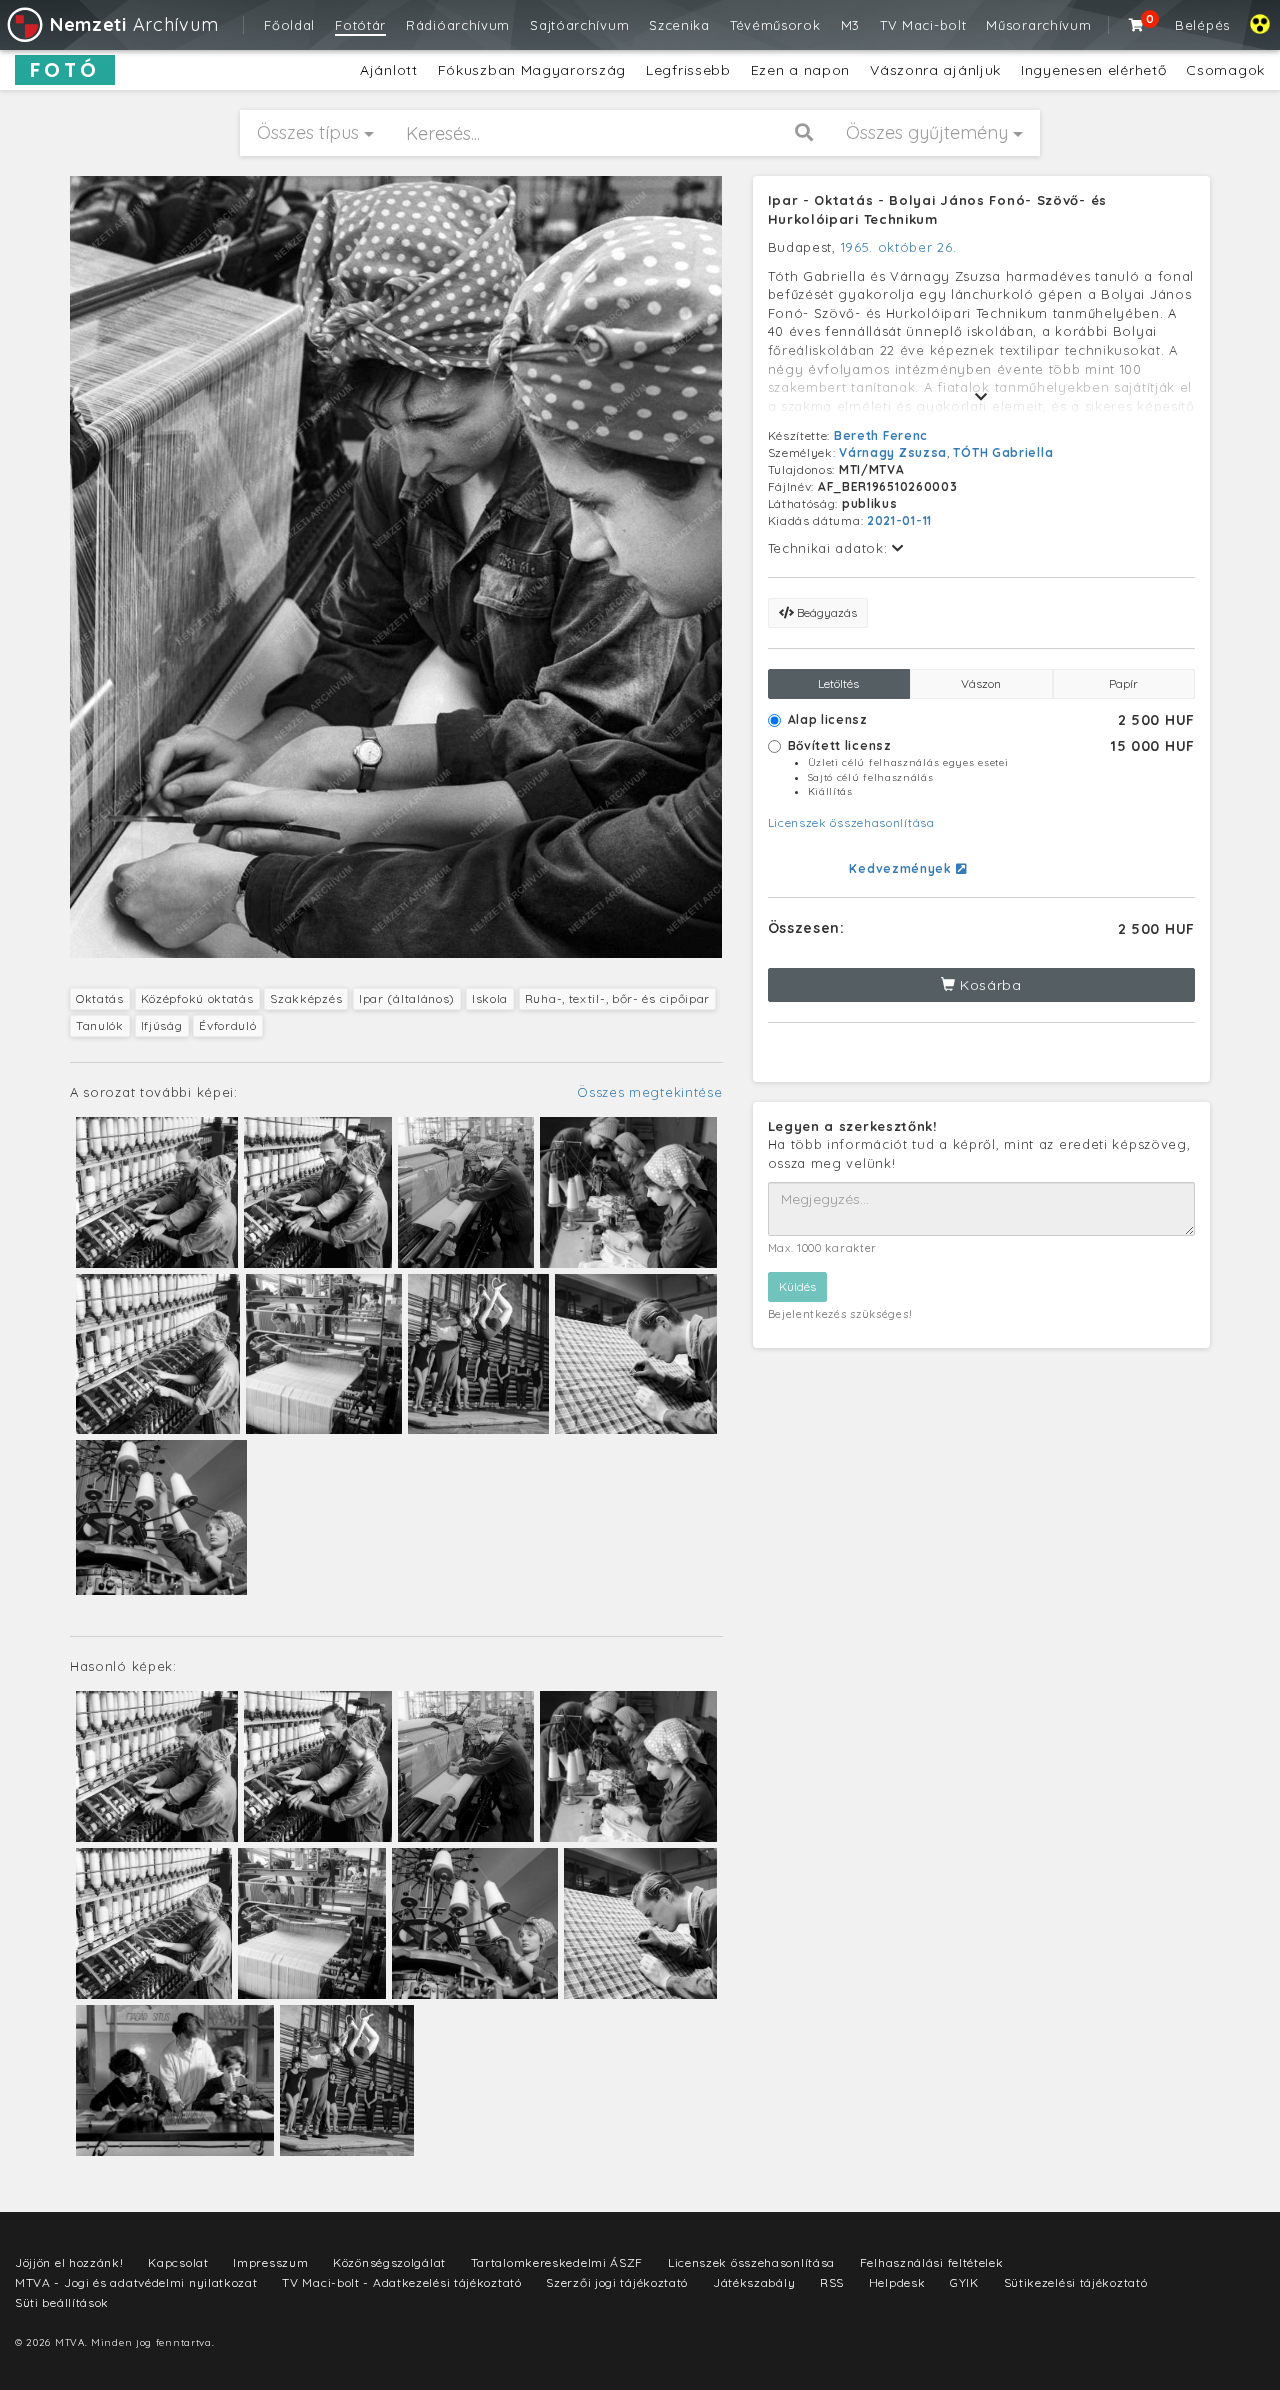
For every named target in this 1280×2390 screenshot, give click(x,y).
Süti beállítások (62, 2302)
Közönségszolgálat (389, 2262)
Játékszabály (754, 2282)
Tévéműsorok (775, 25)
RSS (832, 2282)
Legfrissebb (688, 70)
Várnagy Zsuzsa (893, 452)
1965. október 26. (899, 247)
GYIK (964, 2282)
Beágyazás (825, 612)
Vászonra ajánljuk (935, 70)
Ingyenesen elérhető (1093, 70)
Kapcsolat (178, 2262)
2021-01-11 (899, 520)
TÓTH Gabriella (1003, 452)
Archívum (134, 24)
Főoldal (289, 25)
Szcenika (679, 25)
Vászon (981, 683)
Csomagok (1225, 70)
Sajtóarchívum (579, 25)
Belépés (1202, 25)
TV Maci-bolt (923, 25)
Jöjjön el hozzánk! (69, 2262)
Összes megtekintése (649, 1092)
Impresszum (270, 2262)
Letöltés (838, 683)
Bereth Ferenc (881, 435)
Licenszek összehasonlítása (851, 822)
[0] (1137, 25)
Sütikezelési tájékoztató (1076, 2282)
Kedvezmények (902, 868)
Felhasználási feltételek (932, 2262)
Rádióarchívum (458, 25)
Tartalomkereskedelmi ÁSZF (557, 2262)
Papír (1123, 683)
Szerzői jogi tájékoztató (617, 2282)
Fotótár (360, 25)
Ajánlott (389, 70)
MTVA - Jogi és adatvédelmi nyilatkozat (136, 2282)
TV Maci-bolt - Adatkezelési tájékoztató (401, 2282)
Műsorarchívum (1038, 25)
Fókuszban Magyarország (532, 70)
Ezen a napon (800, 70)
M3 (850, 25)
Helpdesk (897, 2282)
